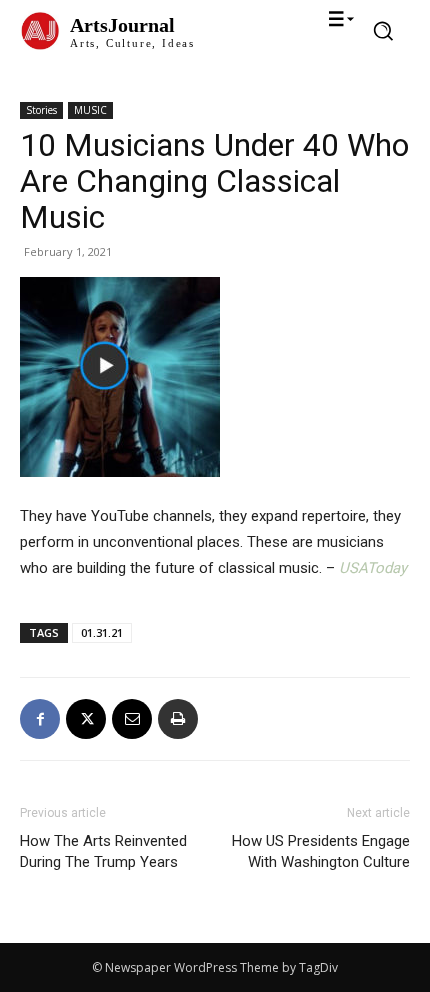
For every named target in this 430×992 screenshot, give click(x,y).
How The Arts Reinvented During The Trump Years (103, 851)
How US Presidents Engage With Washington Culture (321, 851)
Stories (41, 110)
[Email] (132, 719)
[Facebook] (40, 719)
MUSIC (90, 110)
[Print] (178, 719)
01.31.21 (102, 632)
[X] (86, 719)
